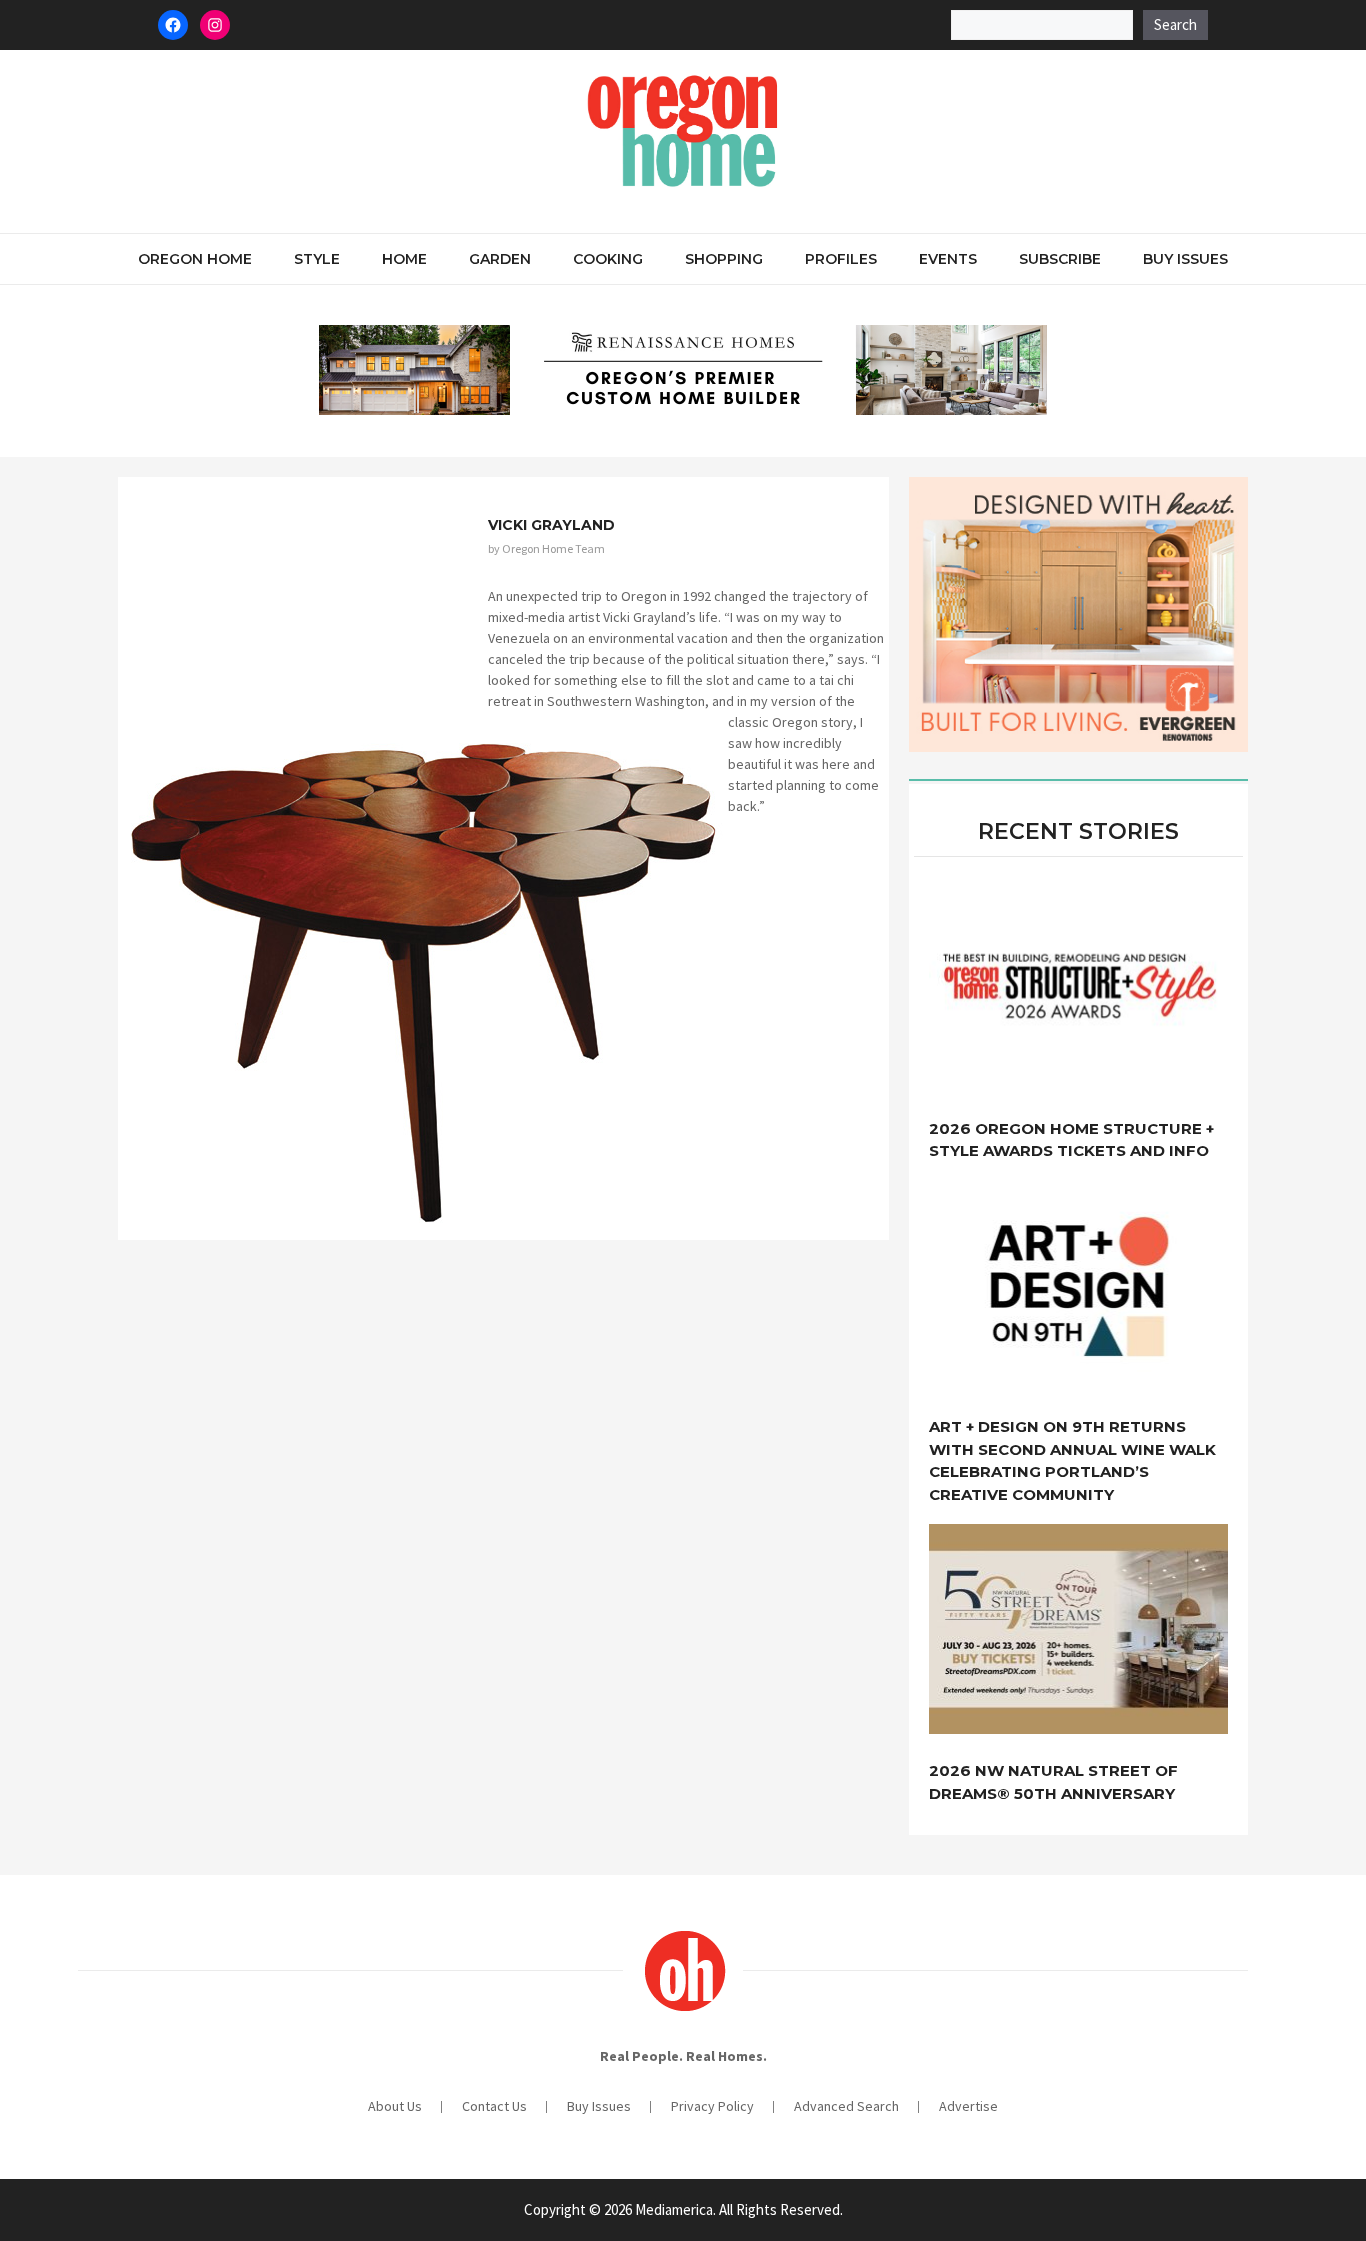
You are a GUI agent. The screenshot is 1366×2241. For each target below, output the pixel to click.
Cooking (608, 259)
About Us (395, 2106)
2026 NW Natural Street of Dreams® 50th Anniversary (1053, 1782)
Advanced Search (846, 2106)
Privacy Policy (712, 2106)
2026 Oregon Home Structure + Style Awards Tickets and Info (1071, 1140)
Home (404, 259)
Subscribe (1060, 259)
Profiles (841, 259)
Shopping (724, 259)
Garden (500, 259)
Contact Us (494, 2106)
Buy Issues (1185, 259)
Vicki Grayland (551, 525)
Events (948, 259)
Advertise (968, 2106)
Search (1175, 24)
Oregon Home (195, 259)
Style (317, 259)
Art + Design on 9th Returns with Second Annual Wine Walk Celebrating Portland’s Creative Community (1072, 1460)
